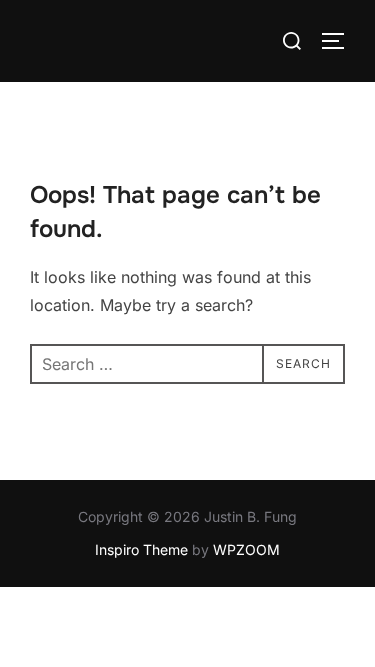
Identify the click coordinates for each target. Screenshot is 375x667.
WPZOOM (246, 549)
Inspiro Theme (141, 549)
